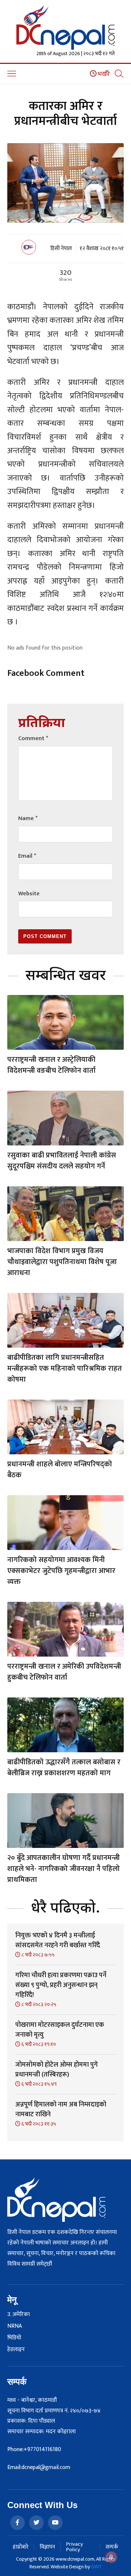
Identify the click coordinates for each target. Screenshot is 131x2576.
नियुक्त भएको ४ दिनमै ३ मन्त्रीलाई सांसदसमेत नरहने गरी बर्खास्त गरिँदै (58, 1940)
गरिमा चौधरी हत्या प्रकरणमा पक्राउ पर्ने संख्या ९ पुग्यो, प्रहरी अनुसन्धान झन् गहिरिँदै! (61, 1985)
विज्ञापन (47, 2547)
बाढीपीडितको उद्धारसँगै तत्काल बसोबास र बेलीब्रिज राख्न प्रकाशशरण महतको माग (64, 1768)
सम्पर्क (112, 2547)
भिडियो (14, 2338)
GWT (96, 2567)
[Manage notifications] (111, 2557)
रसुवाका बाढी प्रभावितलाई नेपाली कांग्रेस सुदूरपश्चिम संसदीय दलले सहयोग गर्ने (62, 1161)
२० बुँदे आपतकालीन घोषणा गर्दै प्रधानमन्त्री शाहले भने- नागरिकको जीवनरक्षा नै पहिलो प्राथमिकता (63, 1869)
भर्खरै (103, 74)
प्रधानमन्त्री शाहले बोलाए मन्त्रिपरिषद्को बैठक (60, 1470)
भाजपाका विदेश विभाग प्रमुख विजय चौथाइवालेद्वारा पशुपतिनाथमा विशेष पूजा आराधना (62, 1262)
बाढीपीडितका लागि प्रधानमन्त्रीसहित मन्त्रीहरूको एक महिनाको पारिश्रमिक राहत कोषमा (65, 1369)
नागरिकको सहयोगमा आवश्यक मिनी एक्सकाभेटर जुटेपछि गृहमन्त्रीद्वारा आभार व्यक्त (61, 1571)
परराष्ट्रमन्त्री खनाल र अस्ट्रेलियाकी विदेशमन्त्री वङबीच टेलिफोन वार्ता (51, 1065)
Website (29, 894)
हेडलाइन (16, 2350)
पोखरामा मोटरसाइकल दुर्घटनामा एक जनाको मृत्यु (60, 2030)
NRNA (15, 2326)
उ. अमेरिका (19, 2315)
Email (27, 856)
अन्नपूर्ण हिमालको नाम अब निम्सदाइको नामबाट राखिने (61, 2110)
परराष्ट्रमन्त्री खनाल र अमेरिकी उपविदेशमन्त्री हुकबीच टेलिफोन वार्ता (64, 1672)
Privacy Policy (75, 2547)
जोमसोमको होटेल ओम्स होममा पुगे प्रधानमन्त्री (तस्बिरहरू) (57, 2070)
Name (28, 818)
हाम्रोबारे (21, 2547)
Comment (33, 738)
